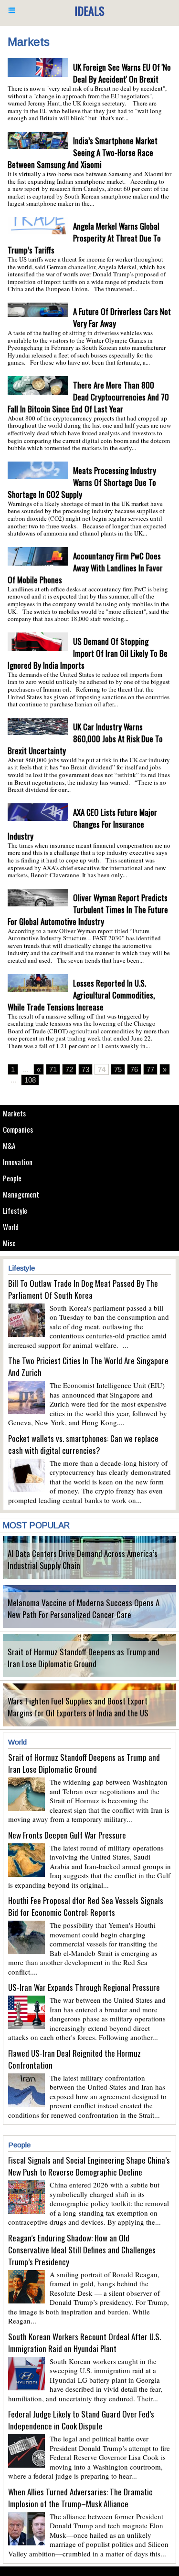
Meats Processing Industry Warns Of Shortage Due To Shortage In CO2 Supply (82, 482)
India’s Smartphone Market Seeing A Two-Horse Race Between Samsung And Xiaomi (83, 152)
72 (69, 1069)
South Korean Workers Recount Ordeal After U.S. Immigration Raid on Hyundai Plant (84, 2343)
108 (30, 1080)
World (11, 1227)
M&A (9, 1146)
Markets (14, 1113)
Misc (9, 1243)
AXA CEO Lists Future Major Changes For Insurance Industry (82, 824)
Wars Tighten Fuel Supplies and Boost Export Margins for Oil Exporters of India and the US (78, 1707)
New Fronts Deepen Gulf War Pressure (67, 1835)
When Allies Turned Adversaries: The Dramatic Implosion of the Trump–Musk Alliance (80, 2498)
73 (85, 1069)
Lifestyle (15, 1210)
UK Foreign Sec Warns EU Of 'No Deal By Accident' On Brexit (122, 73)
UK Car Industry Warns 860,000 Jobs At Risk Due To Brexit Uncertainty (85, 739)
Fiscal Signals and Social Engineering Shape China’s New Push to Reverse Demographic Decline (89, 2166)
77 (150, 1069)
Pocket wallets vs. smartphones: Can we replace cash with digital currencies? (83, 1444)
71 (53, 1069)
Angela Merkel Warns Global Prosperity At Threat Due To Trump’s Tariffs (84, 238)
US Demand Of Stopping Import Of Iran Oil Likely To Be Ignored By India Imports (88, 653)
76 (134, 1069)
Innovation (18, 1162)
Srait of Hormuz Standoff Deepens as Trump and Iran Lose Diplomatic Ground (84, 1658)
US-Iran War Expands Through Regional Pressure (84, 1987)
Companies (18, 1129)
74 (102, 1069)
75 (118, 1069)
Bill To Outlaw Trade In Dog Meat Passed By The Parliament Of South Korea (83, 1289)
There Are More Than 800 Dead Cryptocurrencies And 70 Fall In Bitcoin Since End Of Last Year (88, 397)
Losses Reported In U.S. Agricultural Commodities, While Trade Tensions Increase (81, 995)
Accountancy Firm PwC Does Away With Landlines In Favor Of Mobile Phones (85, 568)
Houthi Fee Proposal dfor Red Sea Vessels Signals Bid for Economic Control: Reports (86, 1906)
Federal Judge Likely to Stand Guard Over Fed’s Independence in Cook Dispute (81, 2420)
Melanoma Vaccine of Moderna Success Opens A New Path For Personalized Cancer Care (84, 1609)
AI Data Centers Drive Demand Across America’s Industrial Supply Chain (83, 1559)
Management (21, 1194)
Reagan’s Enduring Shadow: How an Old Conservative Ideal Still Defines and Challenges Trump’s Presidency (82, 2250)
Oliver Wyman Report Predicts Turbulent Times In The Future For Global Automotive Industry (88, 909)
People (12, 1178)
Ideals (89, 11)
